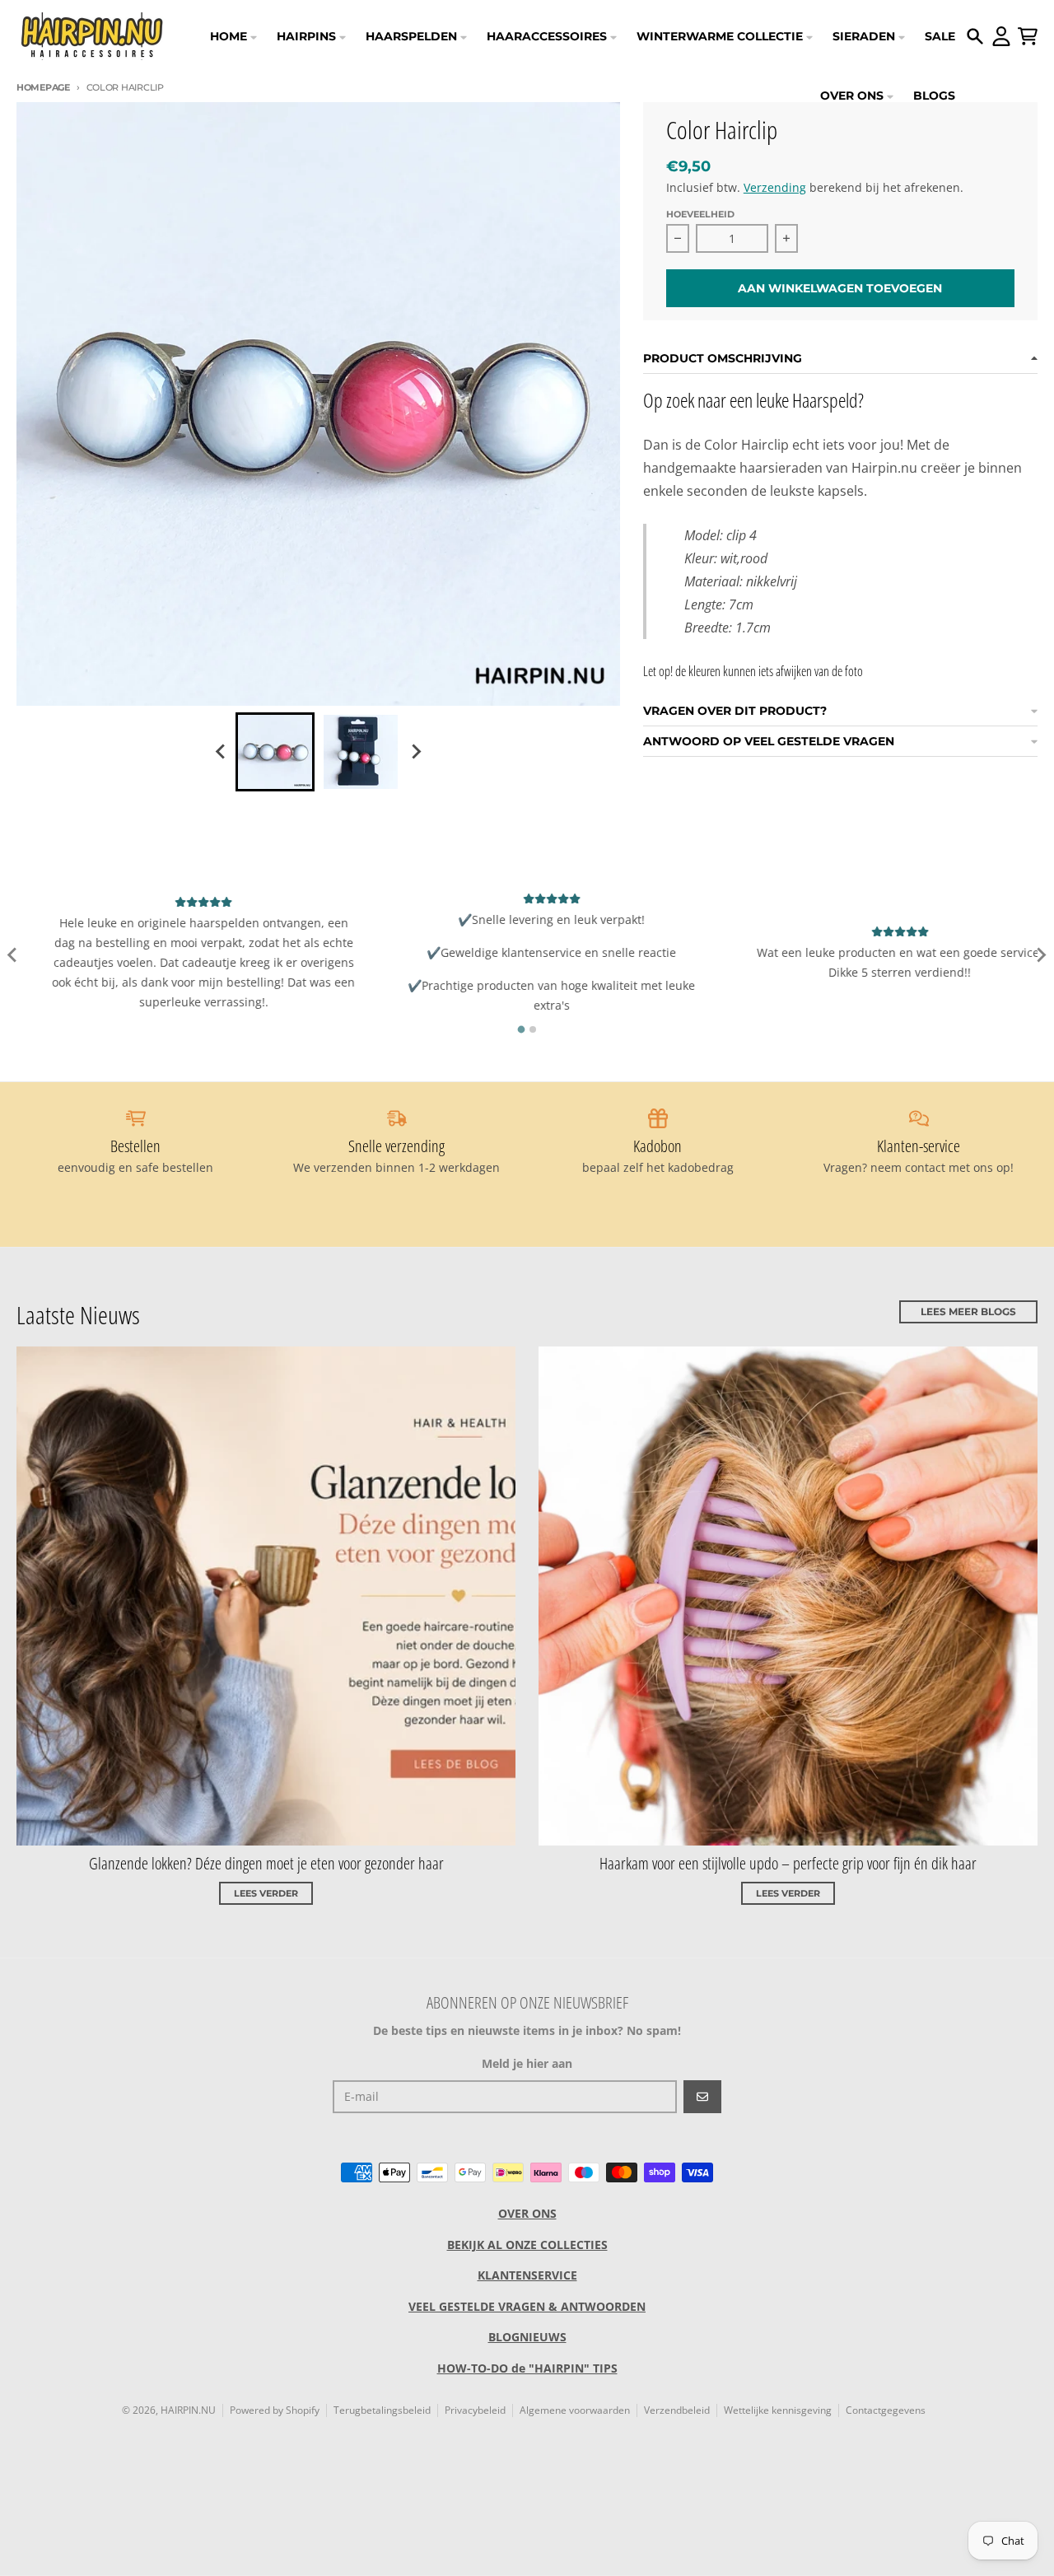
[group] (275, 752)
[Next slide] (415, 752)
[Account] (1001, 36)
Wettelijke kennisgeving (778, 2410)
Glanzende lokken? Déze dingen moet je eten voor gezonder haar (266, 1863)
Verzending (775, 187)
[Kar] (1028, 36)
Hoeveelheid (700, 214)
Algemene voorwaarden (575, 2410)
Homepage (43, 87)
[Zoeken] (975, 36)
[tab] (522, 1030)
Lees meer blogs (968, 1311)
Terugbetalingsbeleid (382, 2410)
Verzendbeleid (677, 2410)
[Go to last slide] (221, 752)
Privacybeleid (475, 2410)
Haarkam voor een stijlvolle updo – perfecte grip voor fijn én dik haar (788, 1863)
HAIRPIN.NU (188, 2410)
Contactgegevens (886, 2410)
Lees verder (266, 1893)
